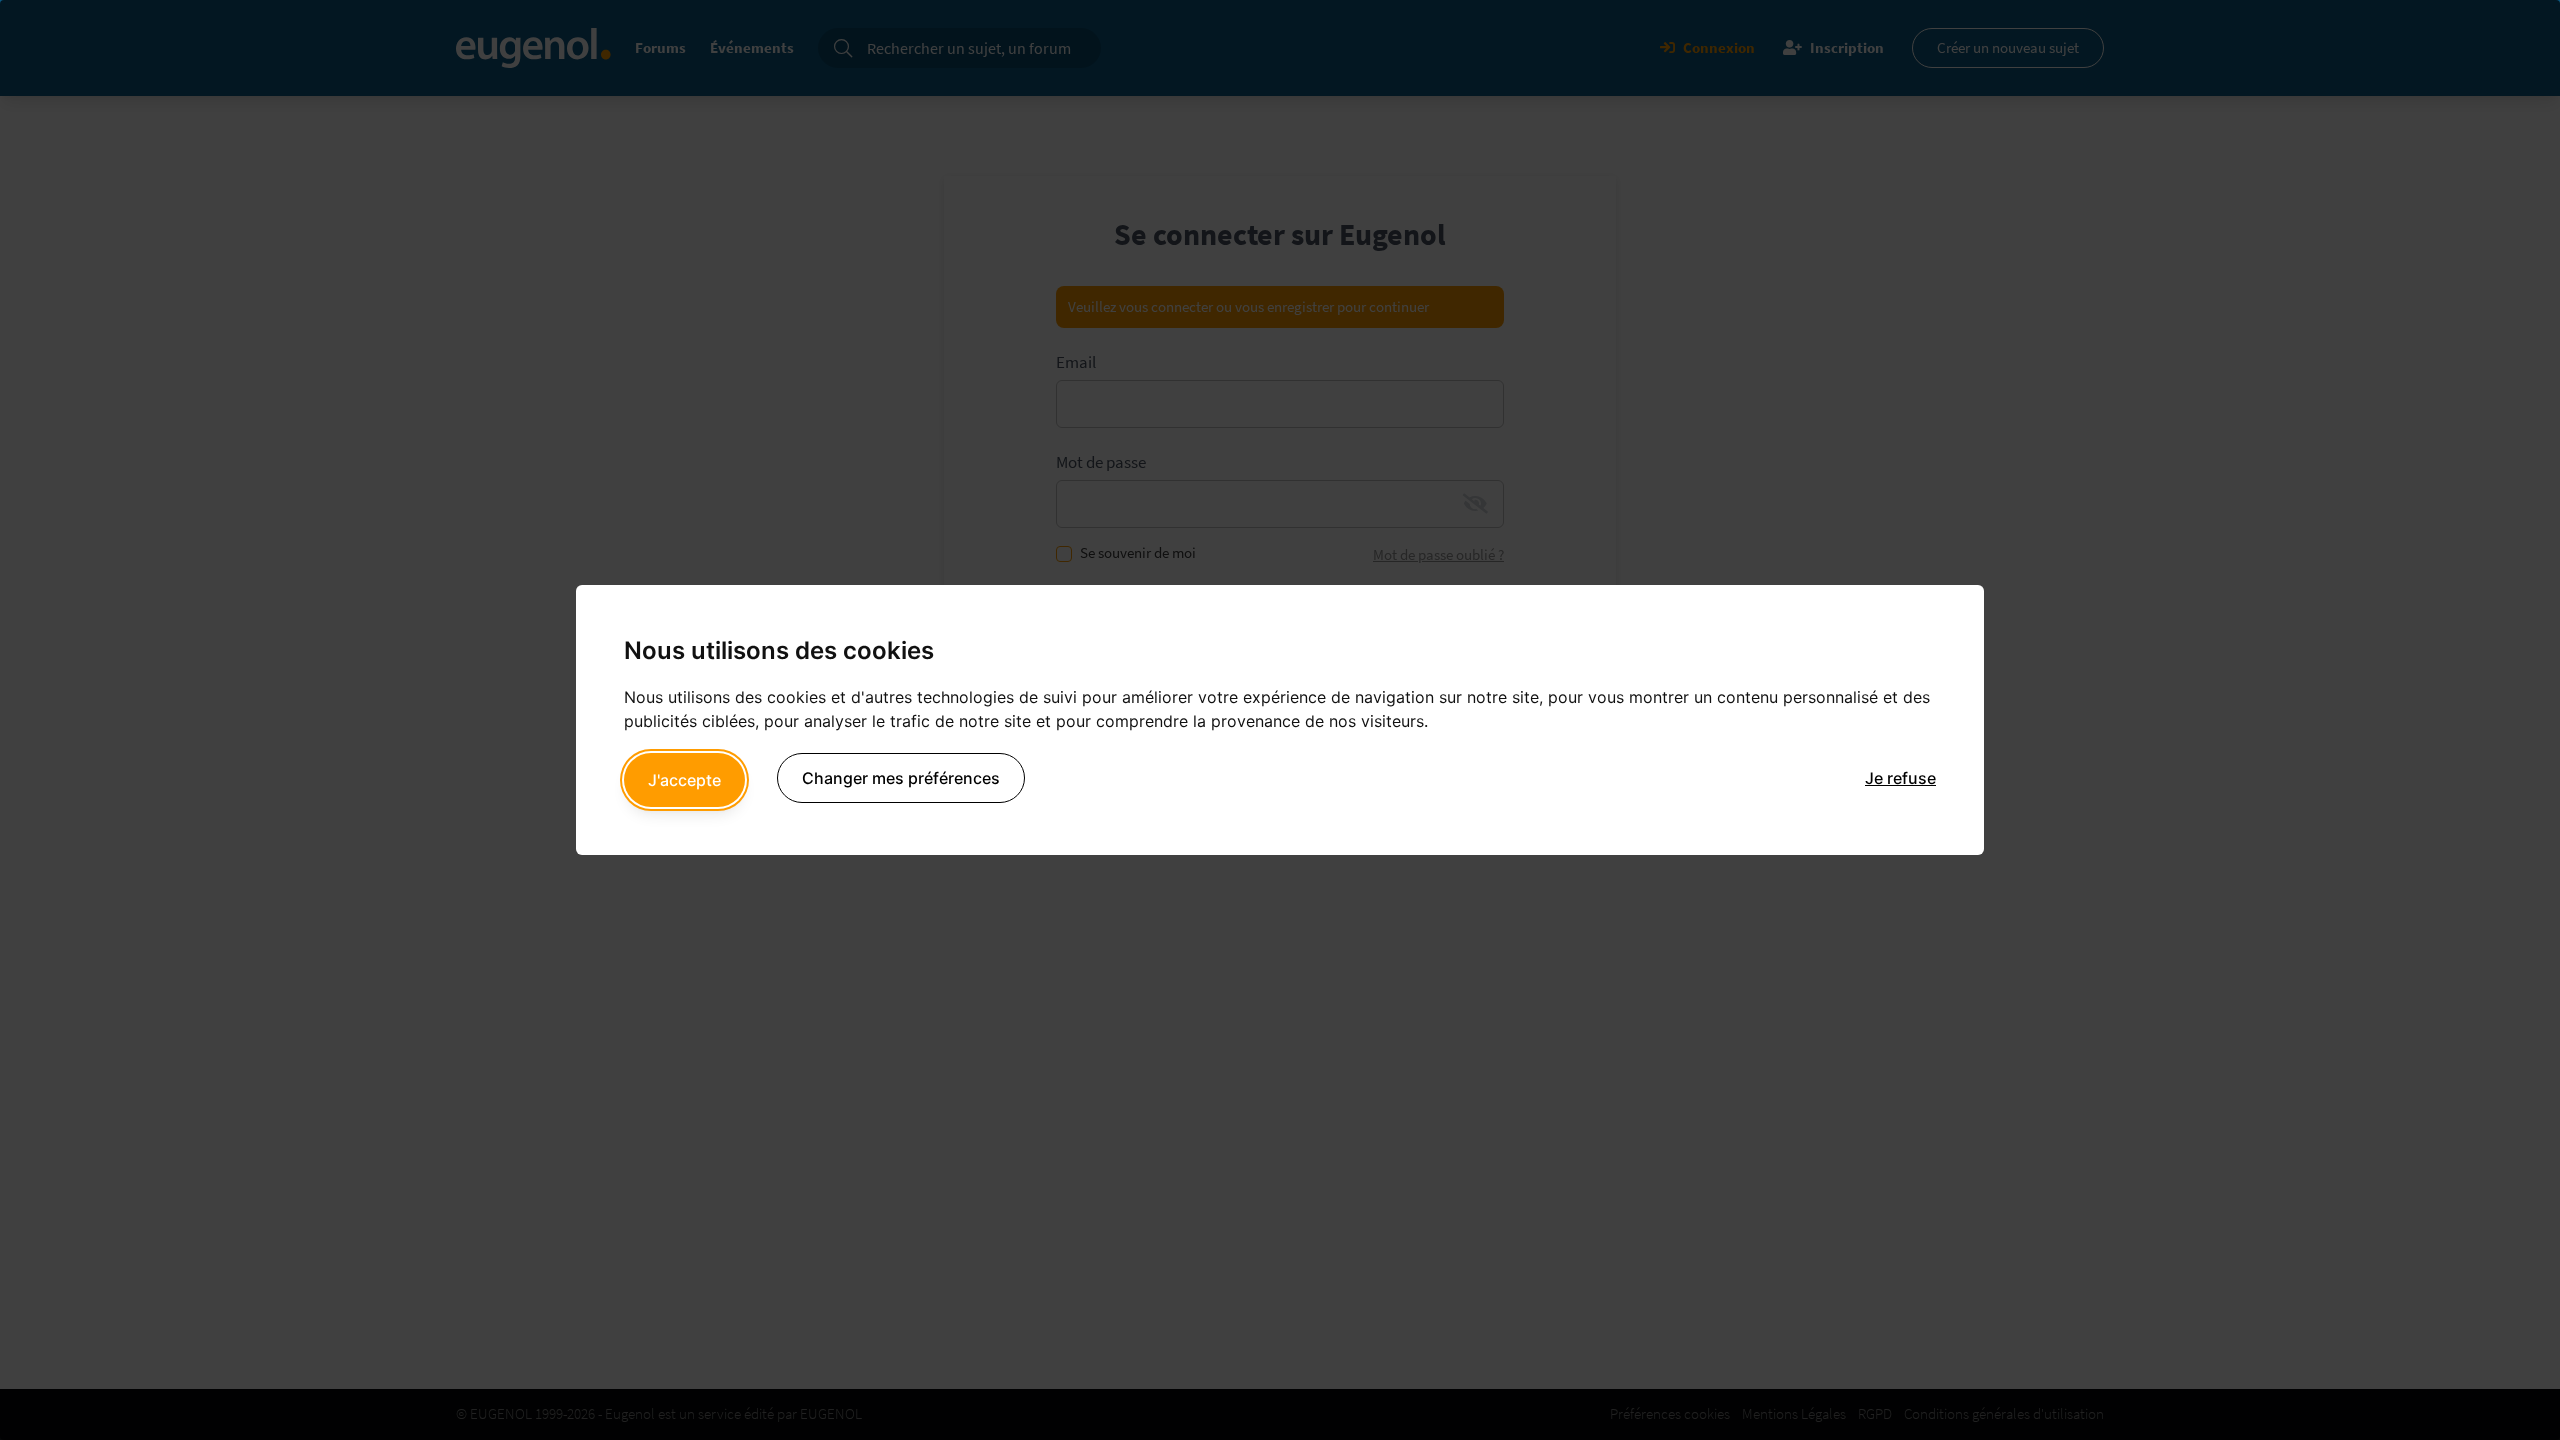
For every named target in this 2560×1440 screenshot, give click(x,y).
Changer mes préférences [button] (901, 778)
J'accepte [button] (684, 780)
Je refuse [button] (1900, 778)
